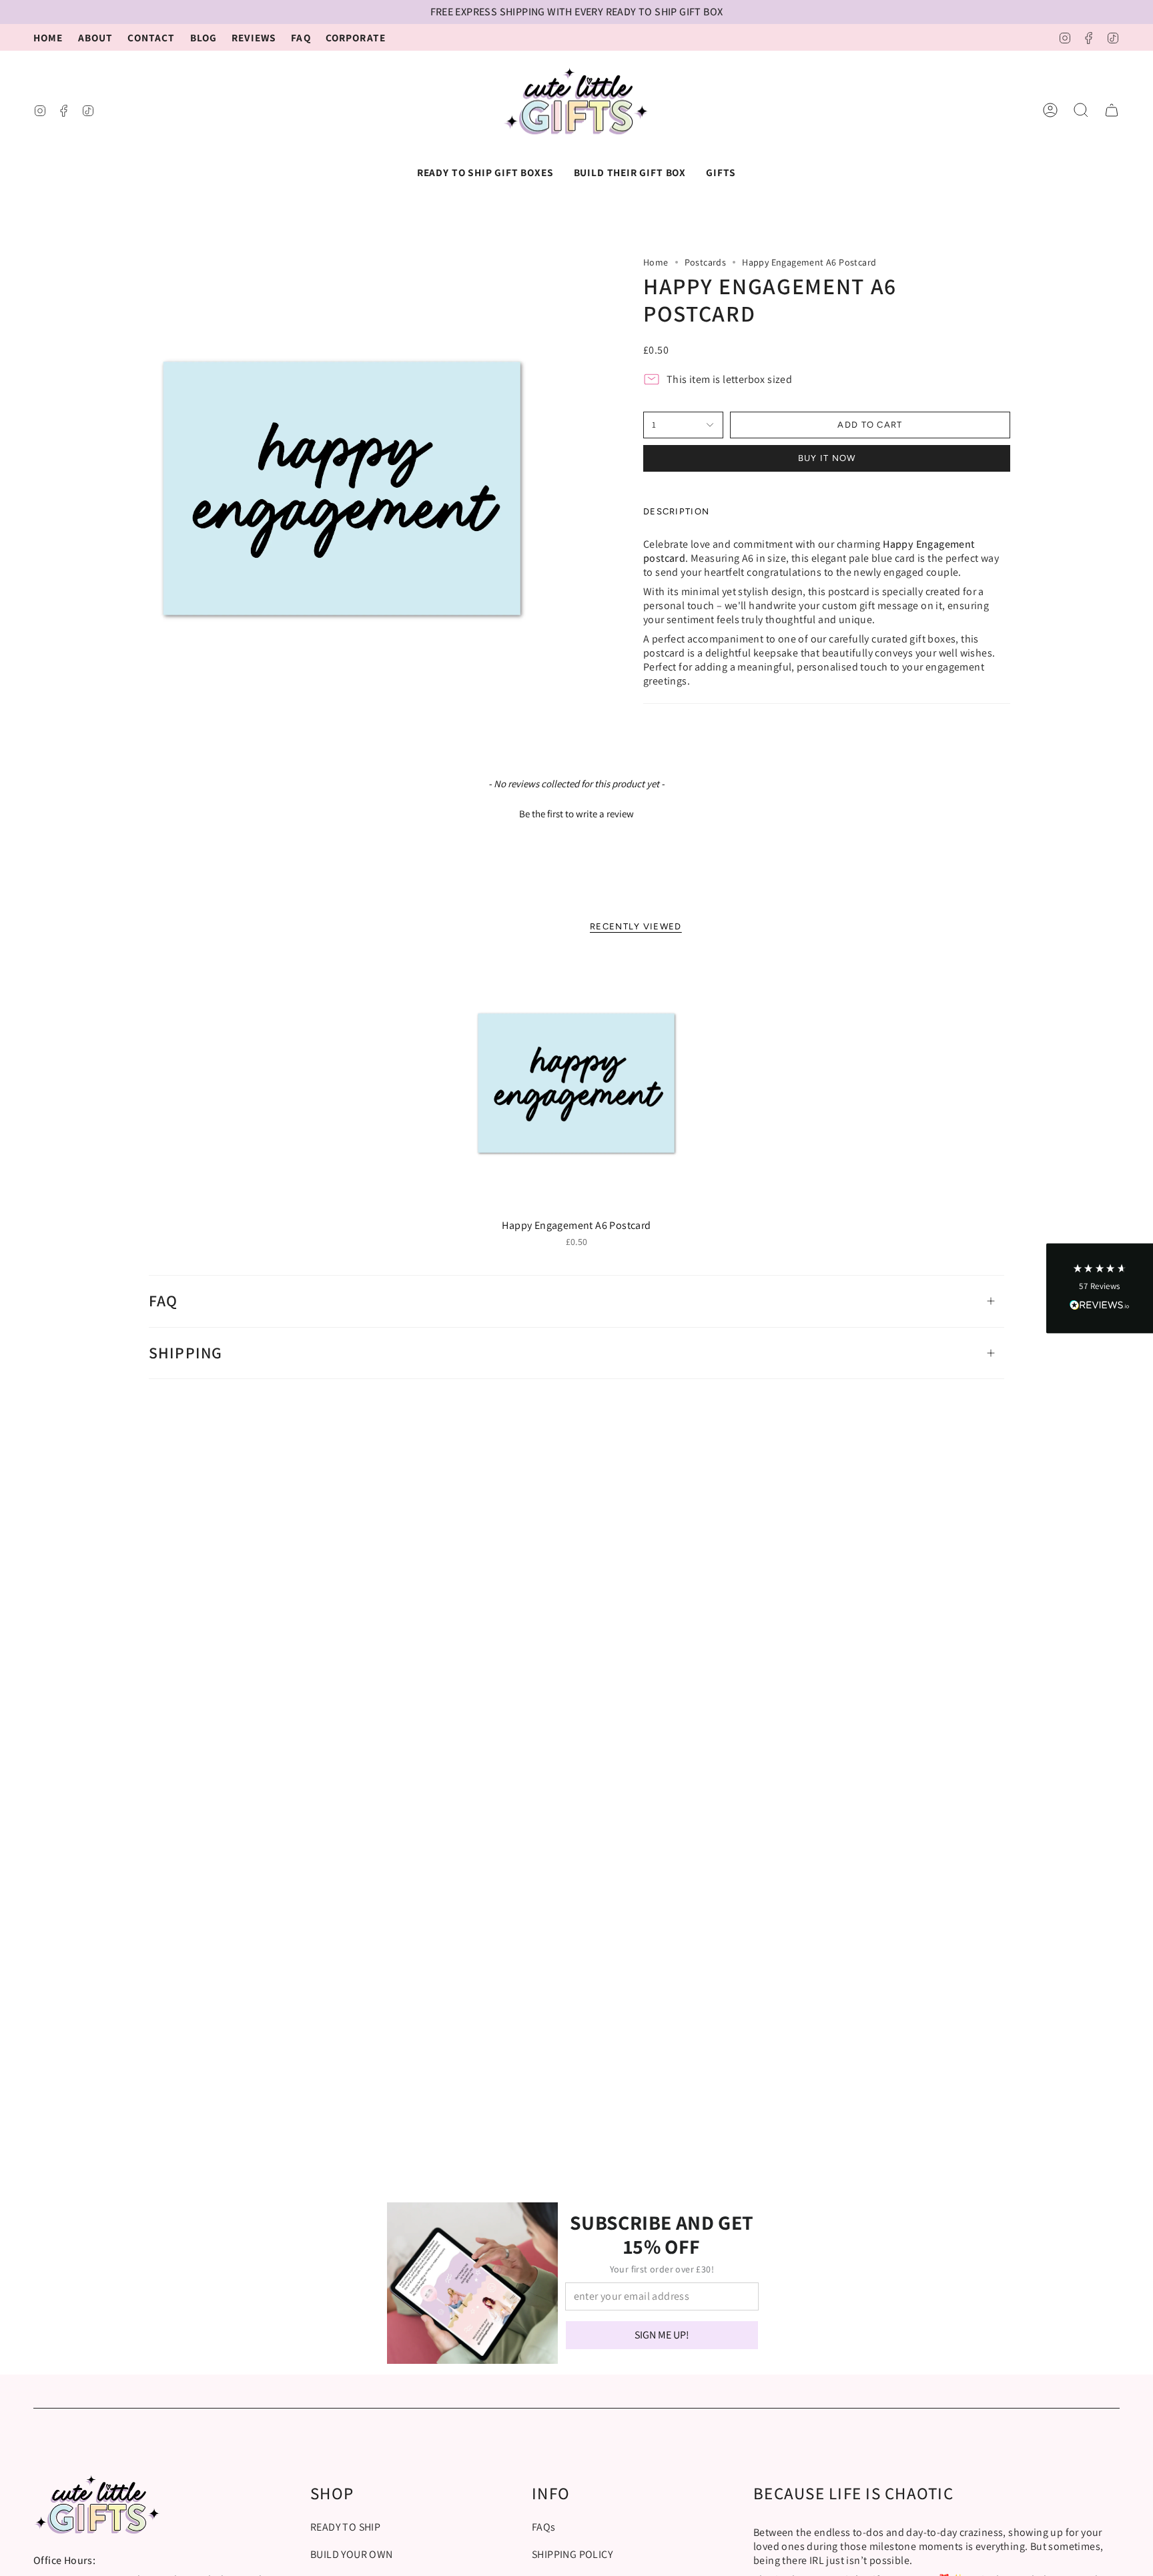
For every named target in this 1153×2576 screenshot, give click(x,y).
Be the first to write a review (576, 814)
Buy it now (827, 458)
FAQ (301, 37)
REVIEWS (254, 37)
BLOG (204, 37)
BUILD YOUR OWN (352, 2554)
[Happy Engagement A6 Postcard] (577, 1084)
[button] (485, 172)
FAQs (544, 2527)
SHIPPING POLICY (572, 2554)
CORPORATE (356, 37)
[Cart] (1112, 110)
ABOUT (96, 37)
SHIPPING (186, 1353)
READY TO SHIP (345, 2527)
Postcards (706, 262)
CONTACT (151, 37)
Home (656, 262)
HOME (48, 37)
